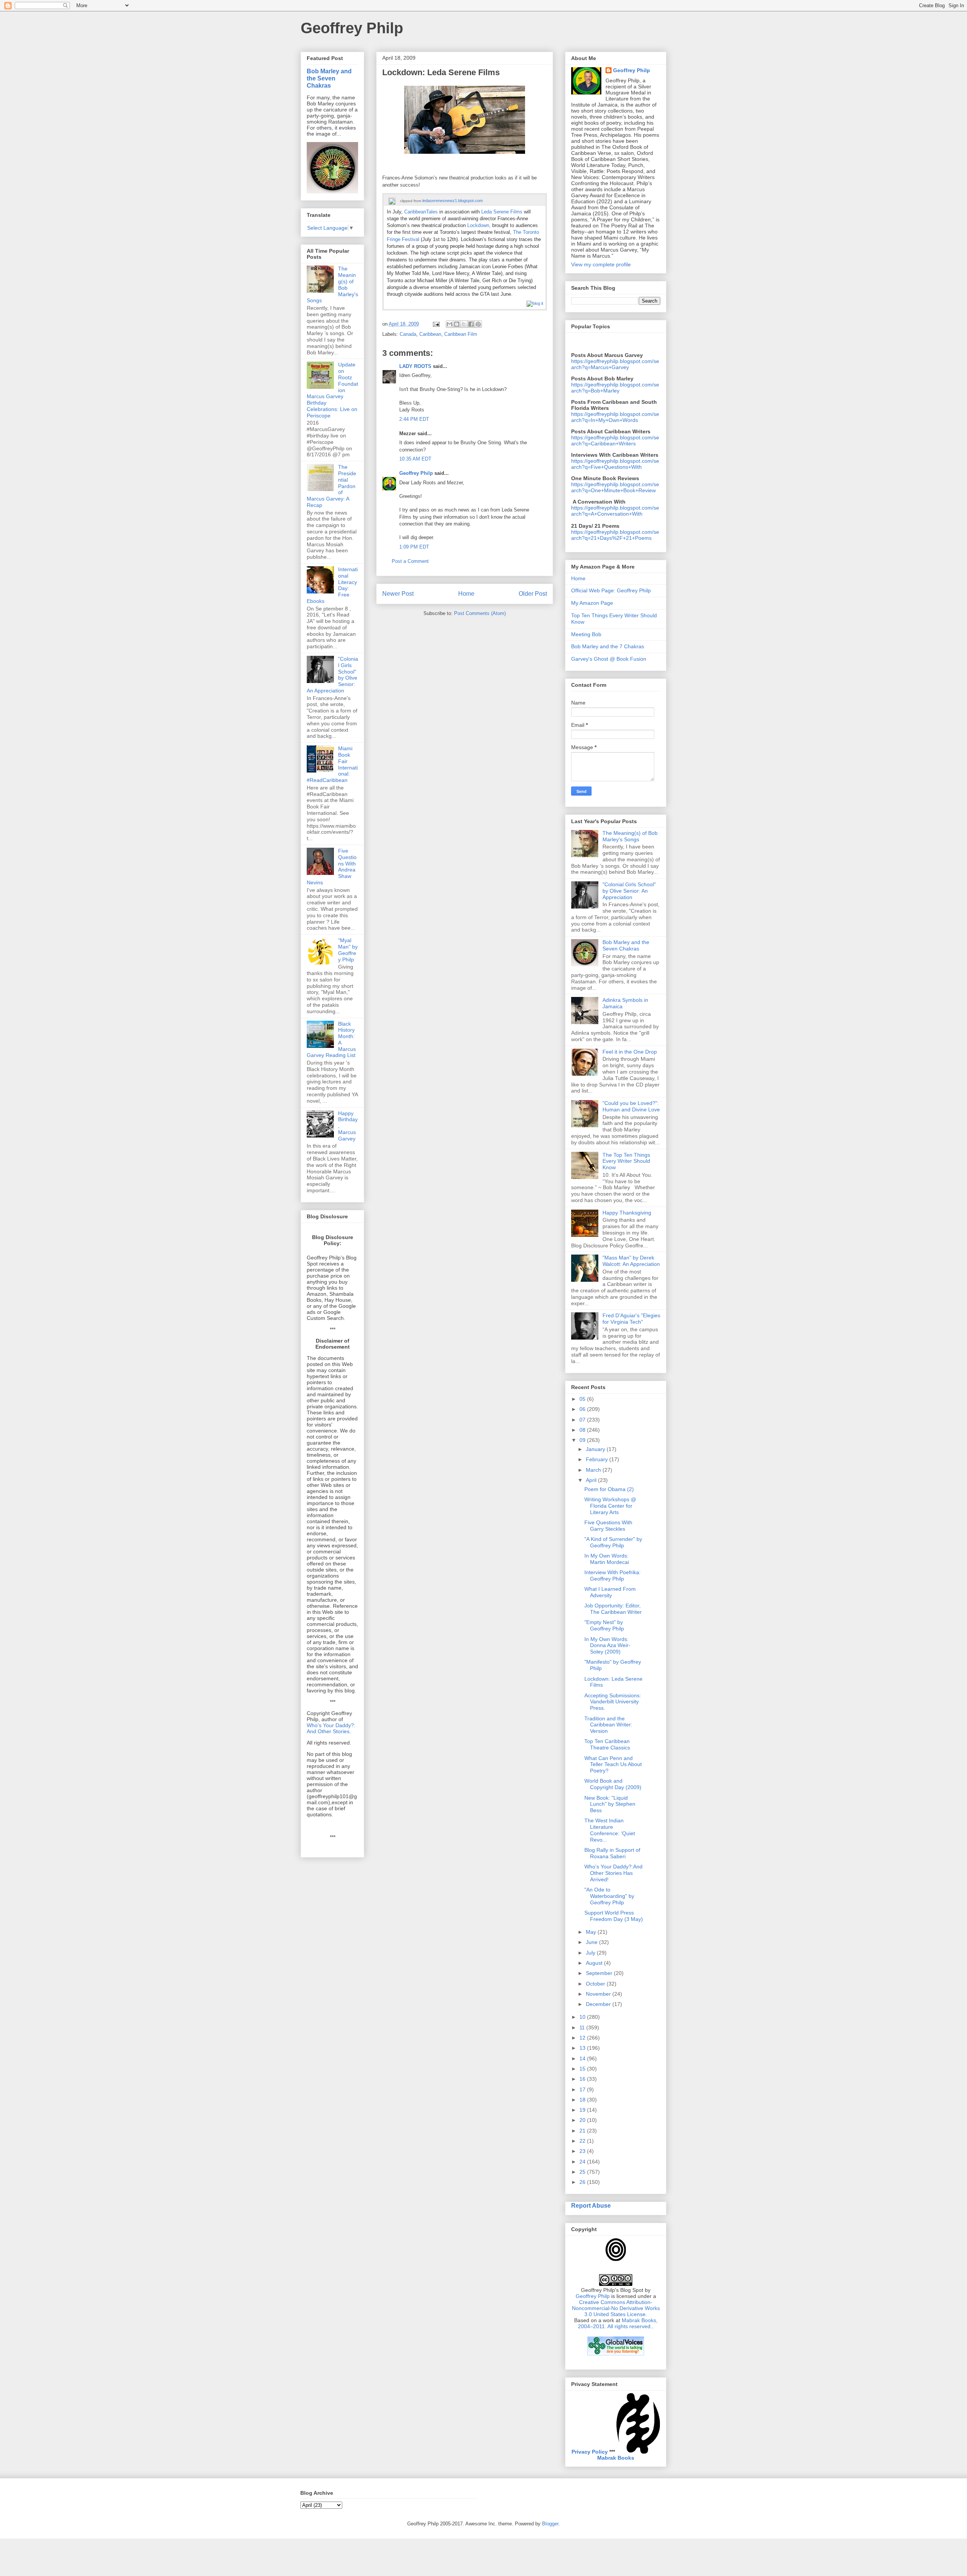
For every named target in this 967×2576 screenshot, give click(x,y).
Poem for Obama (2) (609, 1489)
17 (583, 2089)
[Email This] (450, 324)
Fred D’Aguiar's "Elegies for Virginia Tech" (631, 1319)
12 (583, 2038)
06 (583, 1409)
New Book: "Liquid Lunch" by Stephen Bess (610, 1804)
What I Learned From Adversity (610, 1592)
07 (583, 1420)
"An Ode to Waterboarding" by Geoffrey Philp (609, 1896)
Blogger (550, 2524)
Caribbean (430, 334)
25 (583, 2172)
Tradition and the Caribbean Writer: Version (608, 1725)
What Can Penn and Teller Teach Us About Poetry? (613, 1765)
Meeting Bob (586, 634)
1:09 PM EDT (414, 547)
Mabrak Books (616, 2458)
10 (583, 2017)
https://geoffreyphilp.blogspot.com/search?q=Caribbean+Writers (615, 440)
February (598, 1459)
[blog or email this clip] (535, 303)
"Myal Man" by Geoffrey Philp (348, 950)
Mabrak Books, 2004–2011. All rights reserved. (618, 2323)
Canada (408, 334)
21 (583, 2131)
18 (583, 2100)
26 (583, 2182)
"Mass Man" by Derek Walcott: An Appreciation (631, 1261)
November (599, 1994)
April (592, 1480)
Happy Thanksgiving (627, 1213)
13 (583, 2048)
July (591, 1953)
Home (466, 594)
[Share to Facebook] (471, 324)
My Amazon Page (592, 603)
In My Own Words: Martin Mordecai (607, 1559)
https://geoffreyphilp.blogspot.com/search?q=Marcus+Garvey (615, 364)
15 (583, 2069)
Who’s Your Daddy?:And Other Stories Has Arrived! (613, 1873)
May (592, 1932)
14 (583, 2058)
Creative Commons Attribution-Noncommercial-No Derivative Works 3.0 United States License (616, 2308)
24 (583, 2162)
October (596, 1984)
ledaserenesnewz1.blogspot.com (453, 201)
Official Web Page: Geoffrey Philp (611, 590)
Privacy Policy (590, 2452)
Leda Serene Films (502, 212)
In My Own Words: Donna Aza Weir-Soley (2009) (607, 1646)
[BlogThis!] (457, 324)
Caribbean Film (461, 334)
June (592, 1942)
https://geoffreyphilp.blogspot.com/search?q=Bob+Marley (615, 388)
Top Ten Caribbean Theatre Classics (607, 1744)
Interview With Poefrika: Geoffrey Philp (612, 1575)
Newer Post (398, 594)
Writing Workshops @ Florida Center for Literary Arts (610, 1506)
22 (583, 2141)
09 (583, 1440)
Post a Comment (410, 561)
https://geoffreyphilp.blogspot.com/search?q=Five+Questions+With (615, 464)
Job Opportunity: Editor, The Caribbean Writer (613, 1609)
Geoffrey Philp (352, 28)
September (600, 1973)
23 (583, 2151)
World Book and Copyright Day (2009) (613, 1784)
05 (583, 1399)
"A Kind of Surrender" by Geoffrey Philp (613, 1542)
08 (583, 1430)
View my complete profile (601, 264)
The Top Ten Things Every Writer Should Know (626, 1161)
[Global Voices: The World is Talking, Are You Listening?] (616, 2355)
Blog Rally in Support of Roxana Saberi (612, 1853)
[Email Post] (436, 324)
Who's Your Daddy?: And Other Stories (331, 1728)
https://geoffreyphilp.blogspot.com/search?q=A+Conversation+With (615, 511)
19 (583, 2110)
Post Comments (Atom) (480, 613)
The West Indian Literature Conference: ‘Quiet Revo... (610, 1830)
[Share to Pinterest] (478, 324)
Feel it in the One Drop (630, 1052)
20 (583, 2120)
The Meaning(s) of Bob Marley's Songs (630, 836)
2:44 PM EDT (414, 419)
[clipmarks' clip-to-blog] (392, 201)
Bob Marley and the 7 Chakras (608, 646)
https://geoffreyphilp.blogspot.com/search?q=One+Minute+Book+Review (615, 487)
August (595, 1963)
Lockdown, (479, 225)
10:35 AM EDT (415, 459)
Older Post (533, 594)
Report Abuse (591, 2205)
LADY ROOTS (415, 366)
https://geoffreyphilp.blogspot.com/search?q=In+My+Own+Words (615, 417)
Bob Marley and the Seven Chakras (329, 78)
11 (583, 2027)
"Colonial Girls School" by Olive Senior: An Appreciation (629, 891)
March (594, 1470)
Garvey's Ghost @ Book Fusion (609, 659)
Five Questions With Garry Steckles (608, 1526)
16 (583, 2079)
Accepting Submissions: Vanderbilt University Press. (613, 1702)
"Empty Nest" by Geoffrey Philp (604, 1625)
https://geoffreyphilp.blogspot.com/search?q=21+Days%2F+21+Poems (615, 535)
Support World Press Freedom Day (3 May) (614, 1916)
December (599, 2004)
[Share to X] (464, 324)
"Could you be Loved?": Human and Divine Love (631, 1106)
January (596, 1449)
